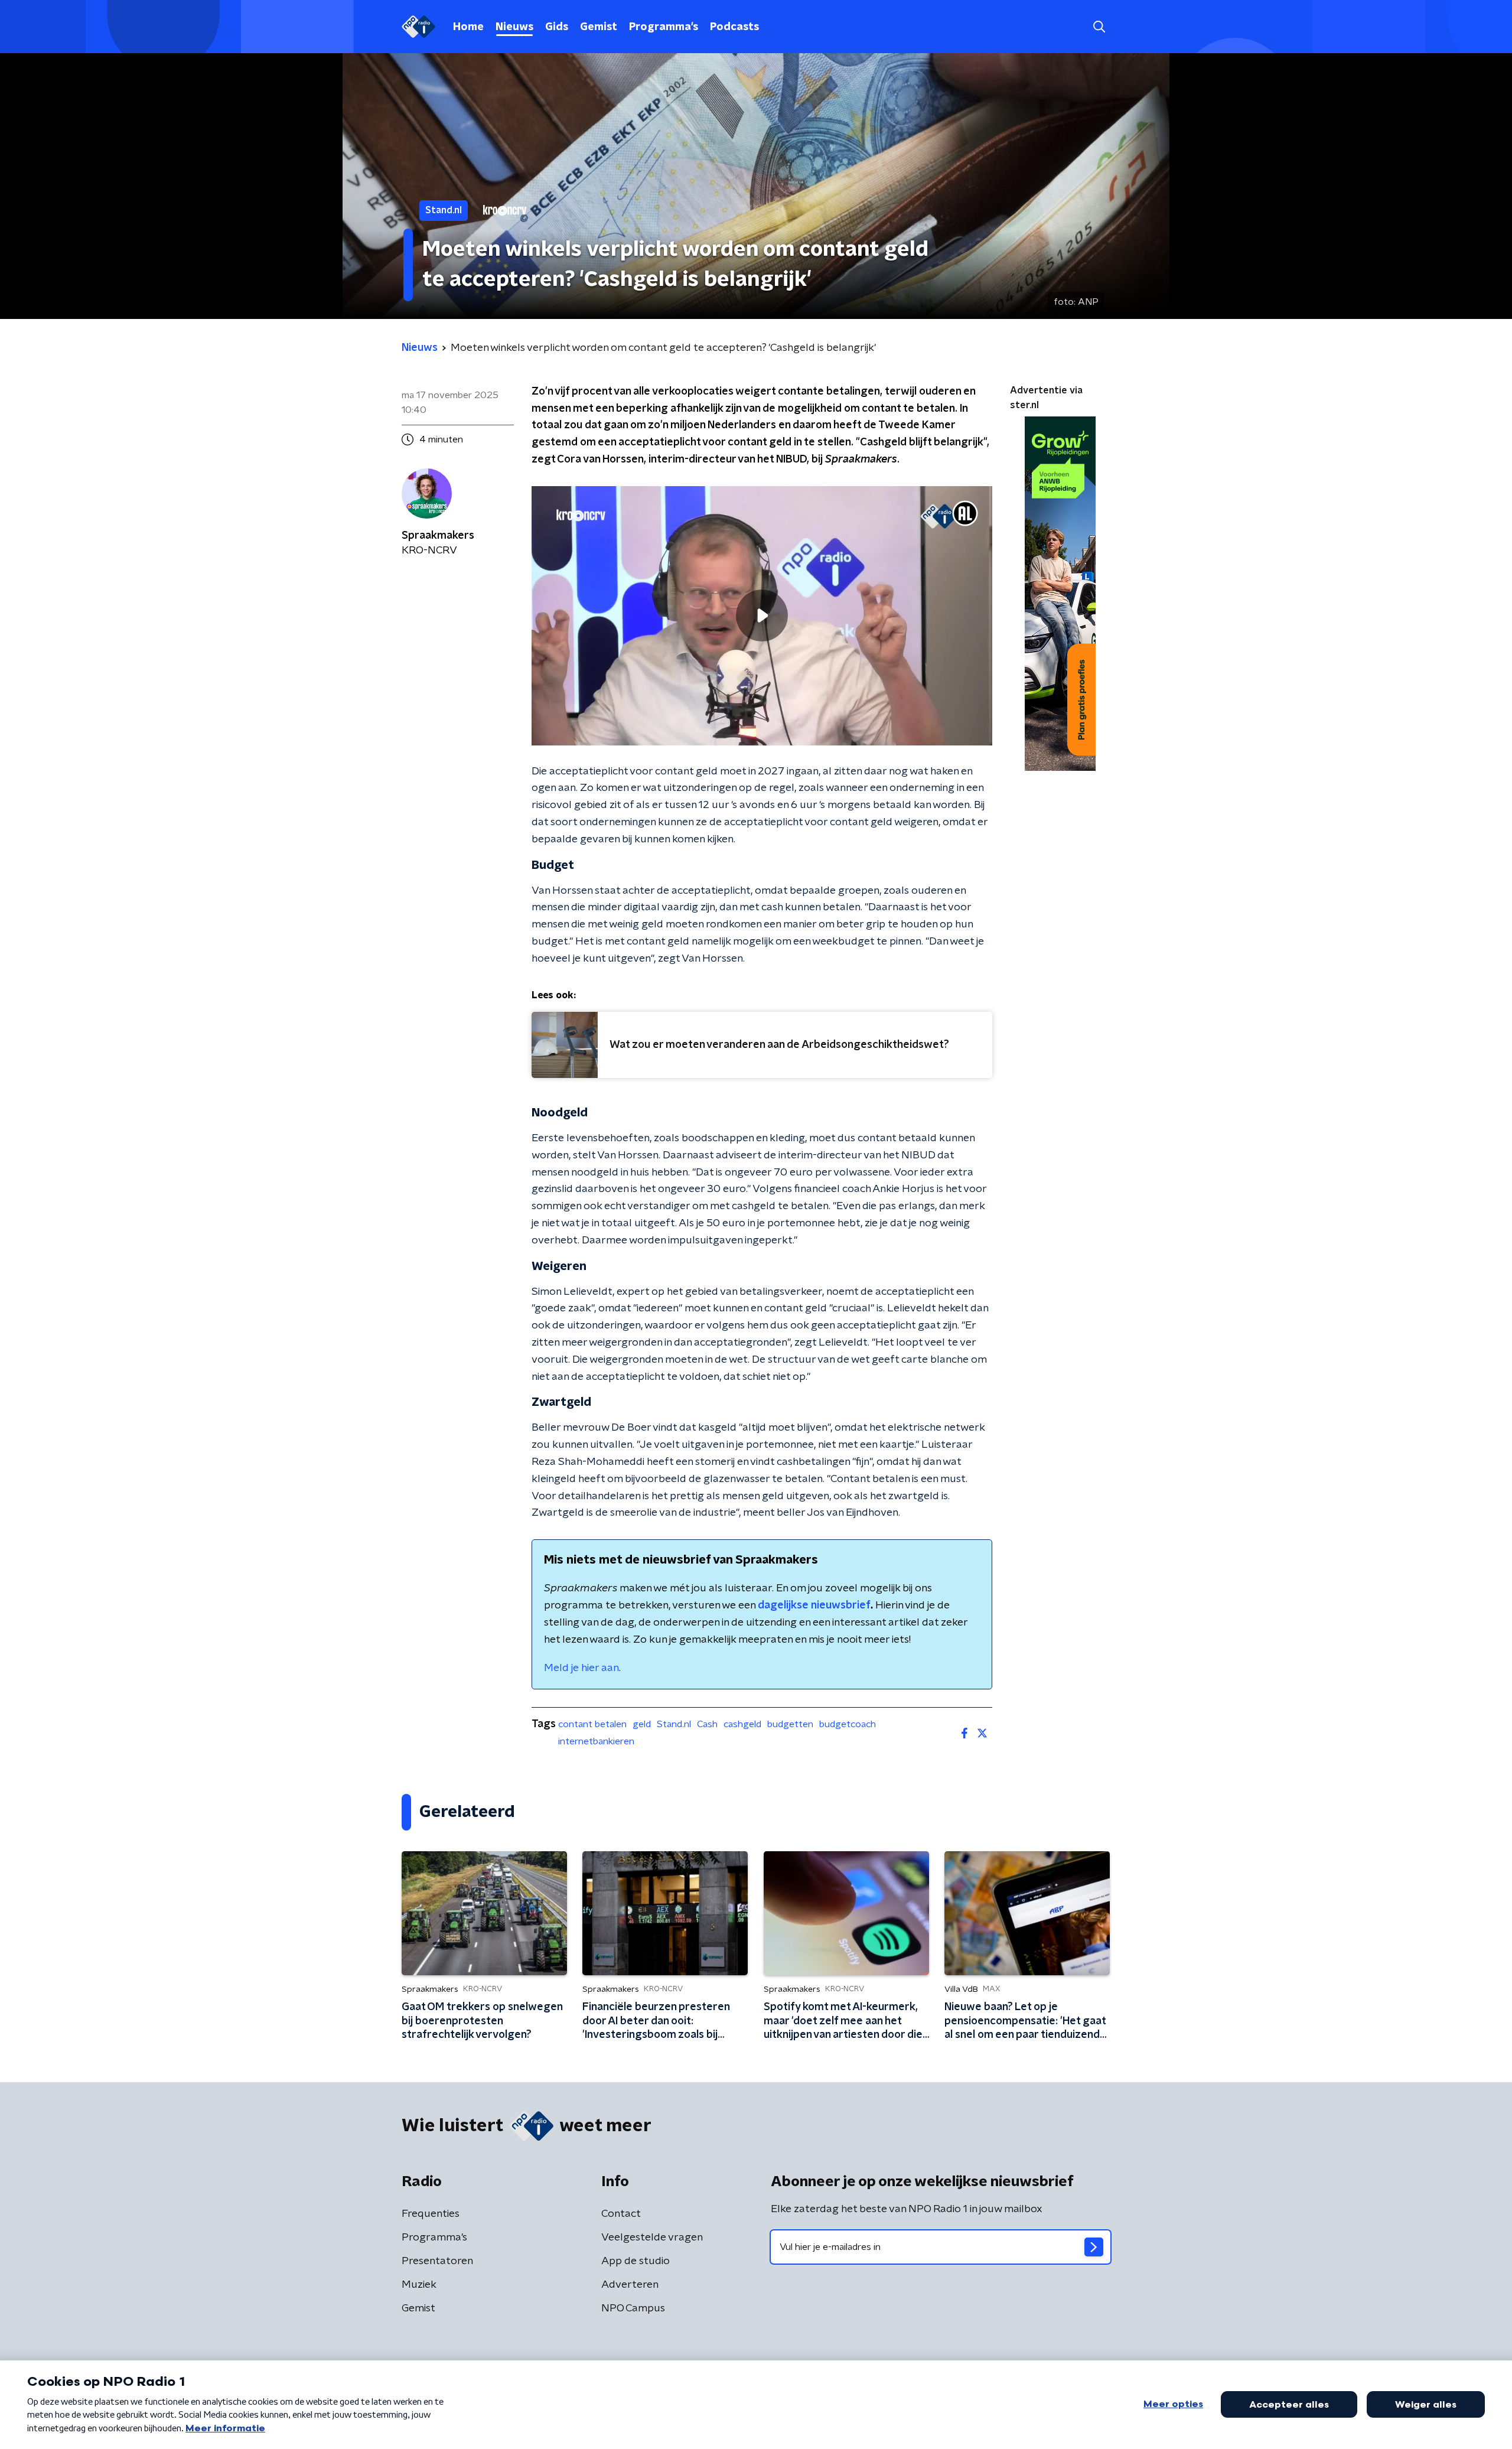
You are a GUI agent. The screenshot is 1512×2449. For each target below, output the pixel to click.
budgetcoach (848, 1724)
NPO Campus (633, 2308)
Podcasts (734, 27)
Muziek (419, 2285)
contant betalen (592, 1724)
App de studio (636, 2261)
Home (468, 27)
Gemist (599, 27)
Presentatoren (437, 2261)
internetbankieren (596, 1741)
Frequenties (431, 2214)
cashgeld (742, 1724)
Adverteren (630, 2285)
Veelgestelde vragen (652, 2238)
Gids (557, 27)
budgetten (790, 1724)
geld (642, 1724)
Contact (621, 2214)
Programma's (664, 27)
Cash (707, 1724)
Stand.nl (674, 1724)
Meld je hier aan (581, 1668)
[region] (762, 616)
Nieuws (514, 27)
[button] (1099, 27)
